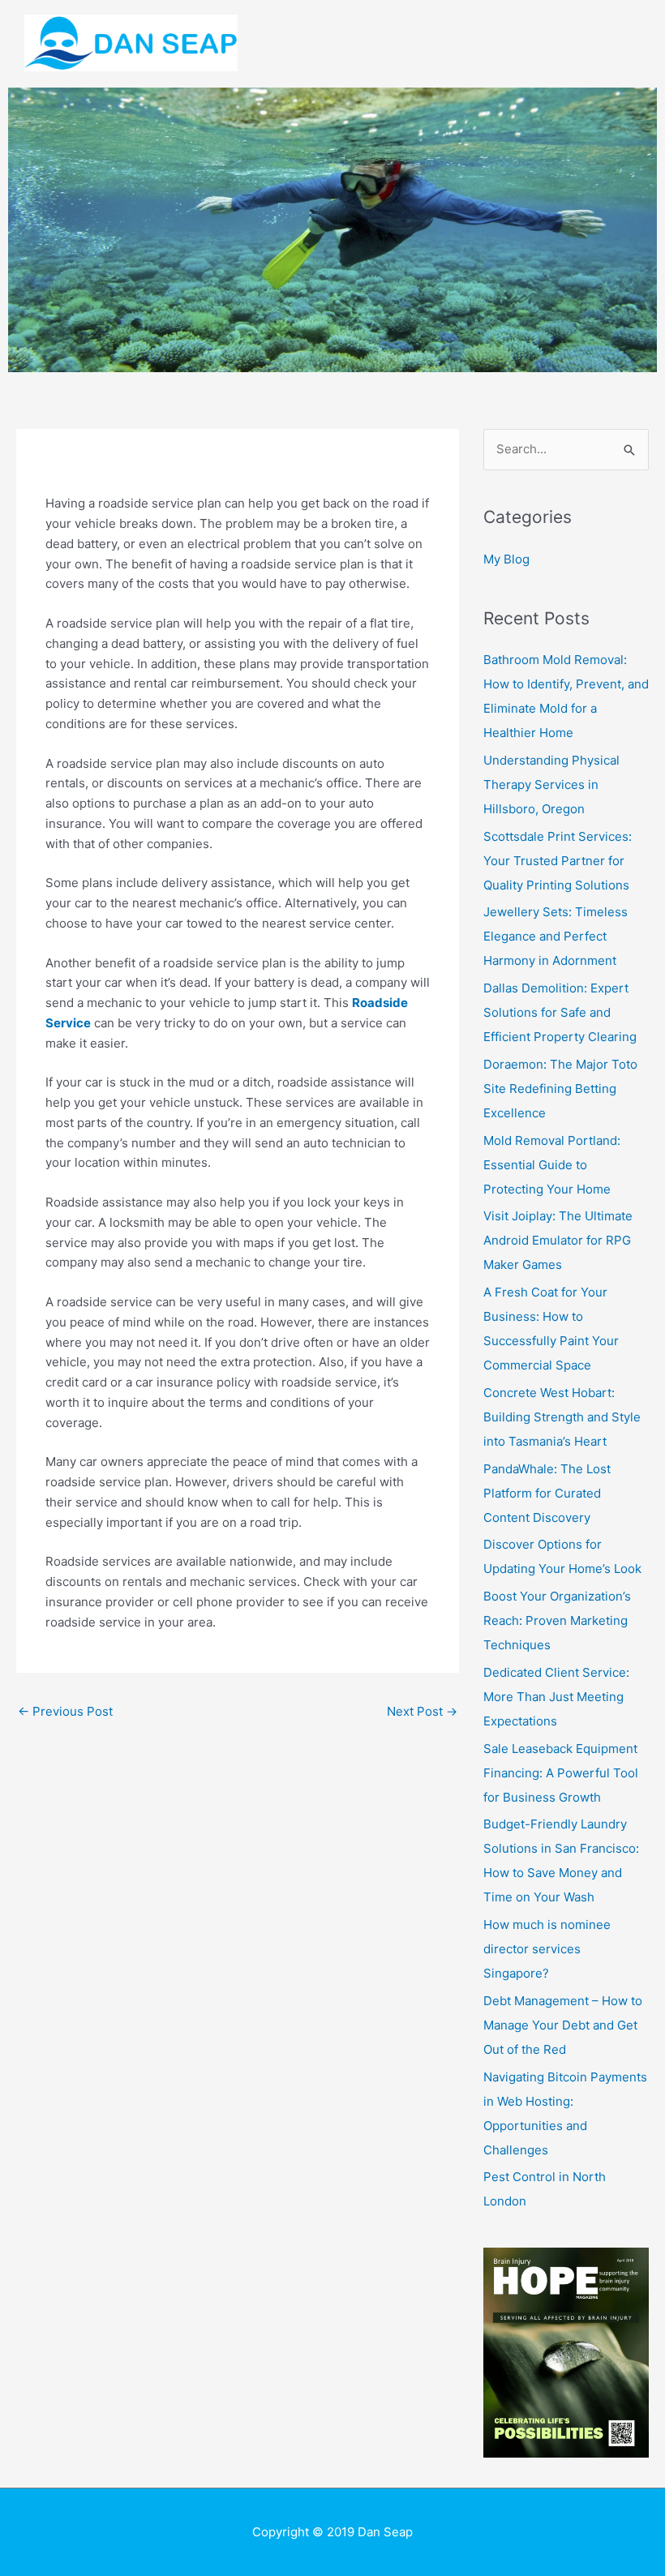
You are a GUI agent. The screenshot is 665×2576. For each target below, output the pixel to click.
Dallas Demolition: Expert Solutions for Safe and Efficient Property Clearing (560, 1012)
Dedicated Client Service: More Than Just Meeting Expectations (556, 1697)
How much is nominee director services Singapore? (547, 1949)
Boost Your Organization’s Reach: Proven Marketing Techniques (557, 1620)
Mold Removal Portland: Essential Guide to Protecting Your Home (552, 1165)
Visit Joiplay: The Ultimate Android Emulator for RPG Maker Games (558, 1240)
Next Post (422, 1711)
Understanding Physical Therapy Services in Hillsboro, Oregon (551, 784)
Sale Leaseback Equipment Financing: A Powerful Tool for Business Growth (561, 1773)
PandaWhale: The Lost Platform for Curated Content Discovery (547, 1493)
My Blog (506, 559)
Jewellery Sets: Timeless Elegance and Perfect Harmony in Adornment (556, 936)
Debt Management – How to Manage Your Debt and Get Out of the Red (563, 2025)
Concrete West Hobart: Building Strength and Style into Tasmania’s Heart (562, 1417)
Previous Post (65, 1711)
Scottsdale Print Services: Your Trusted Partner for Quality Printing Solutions (558, 861)
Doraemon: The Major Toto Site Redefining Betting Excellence (560, 1089)
